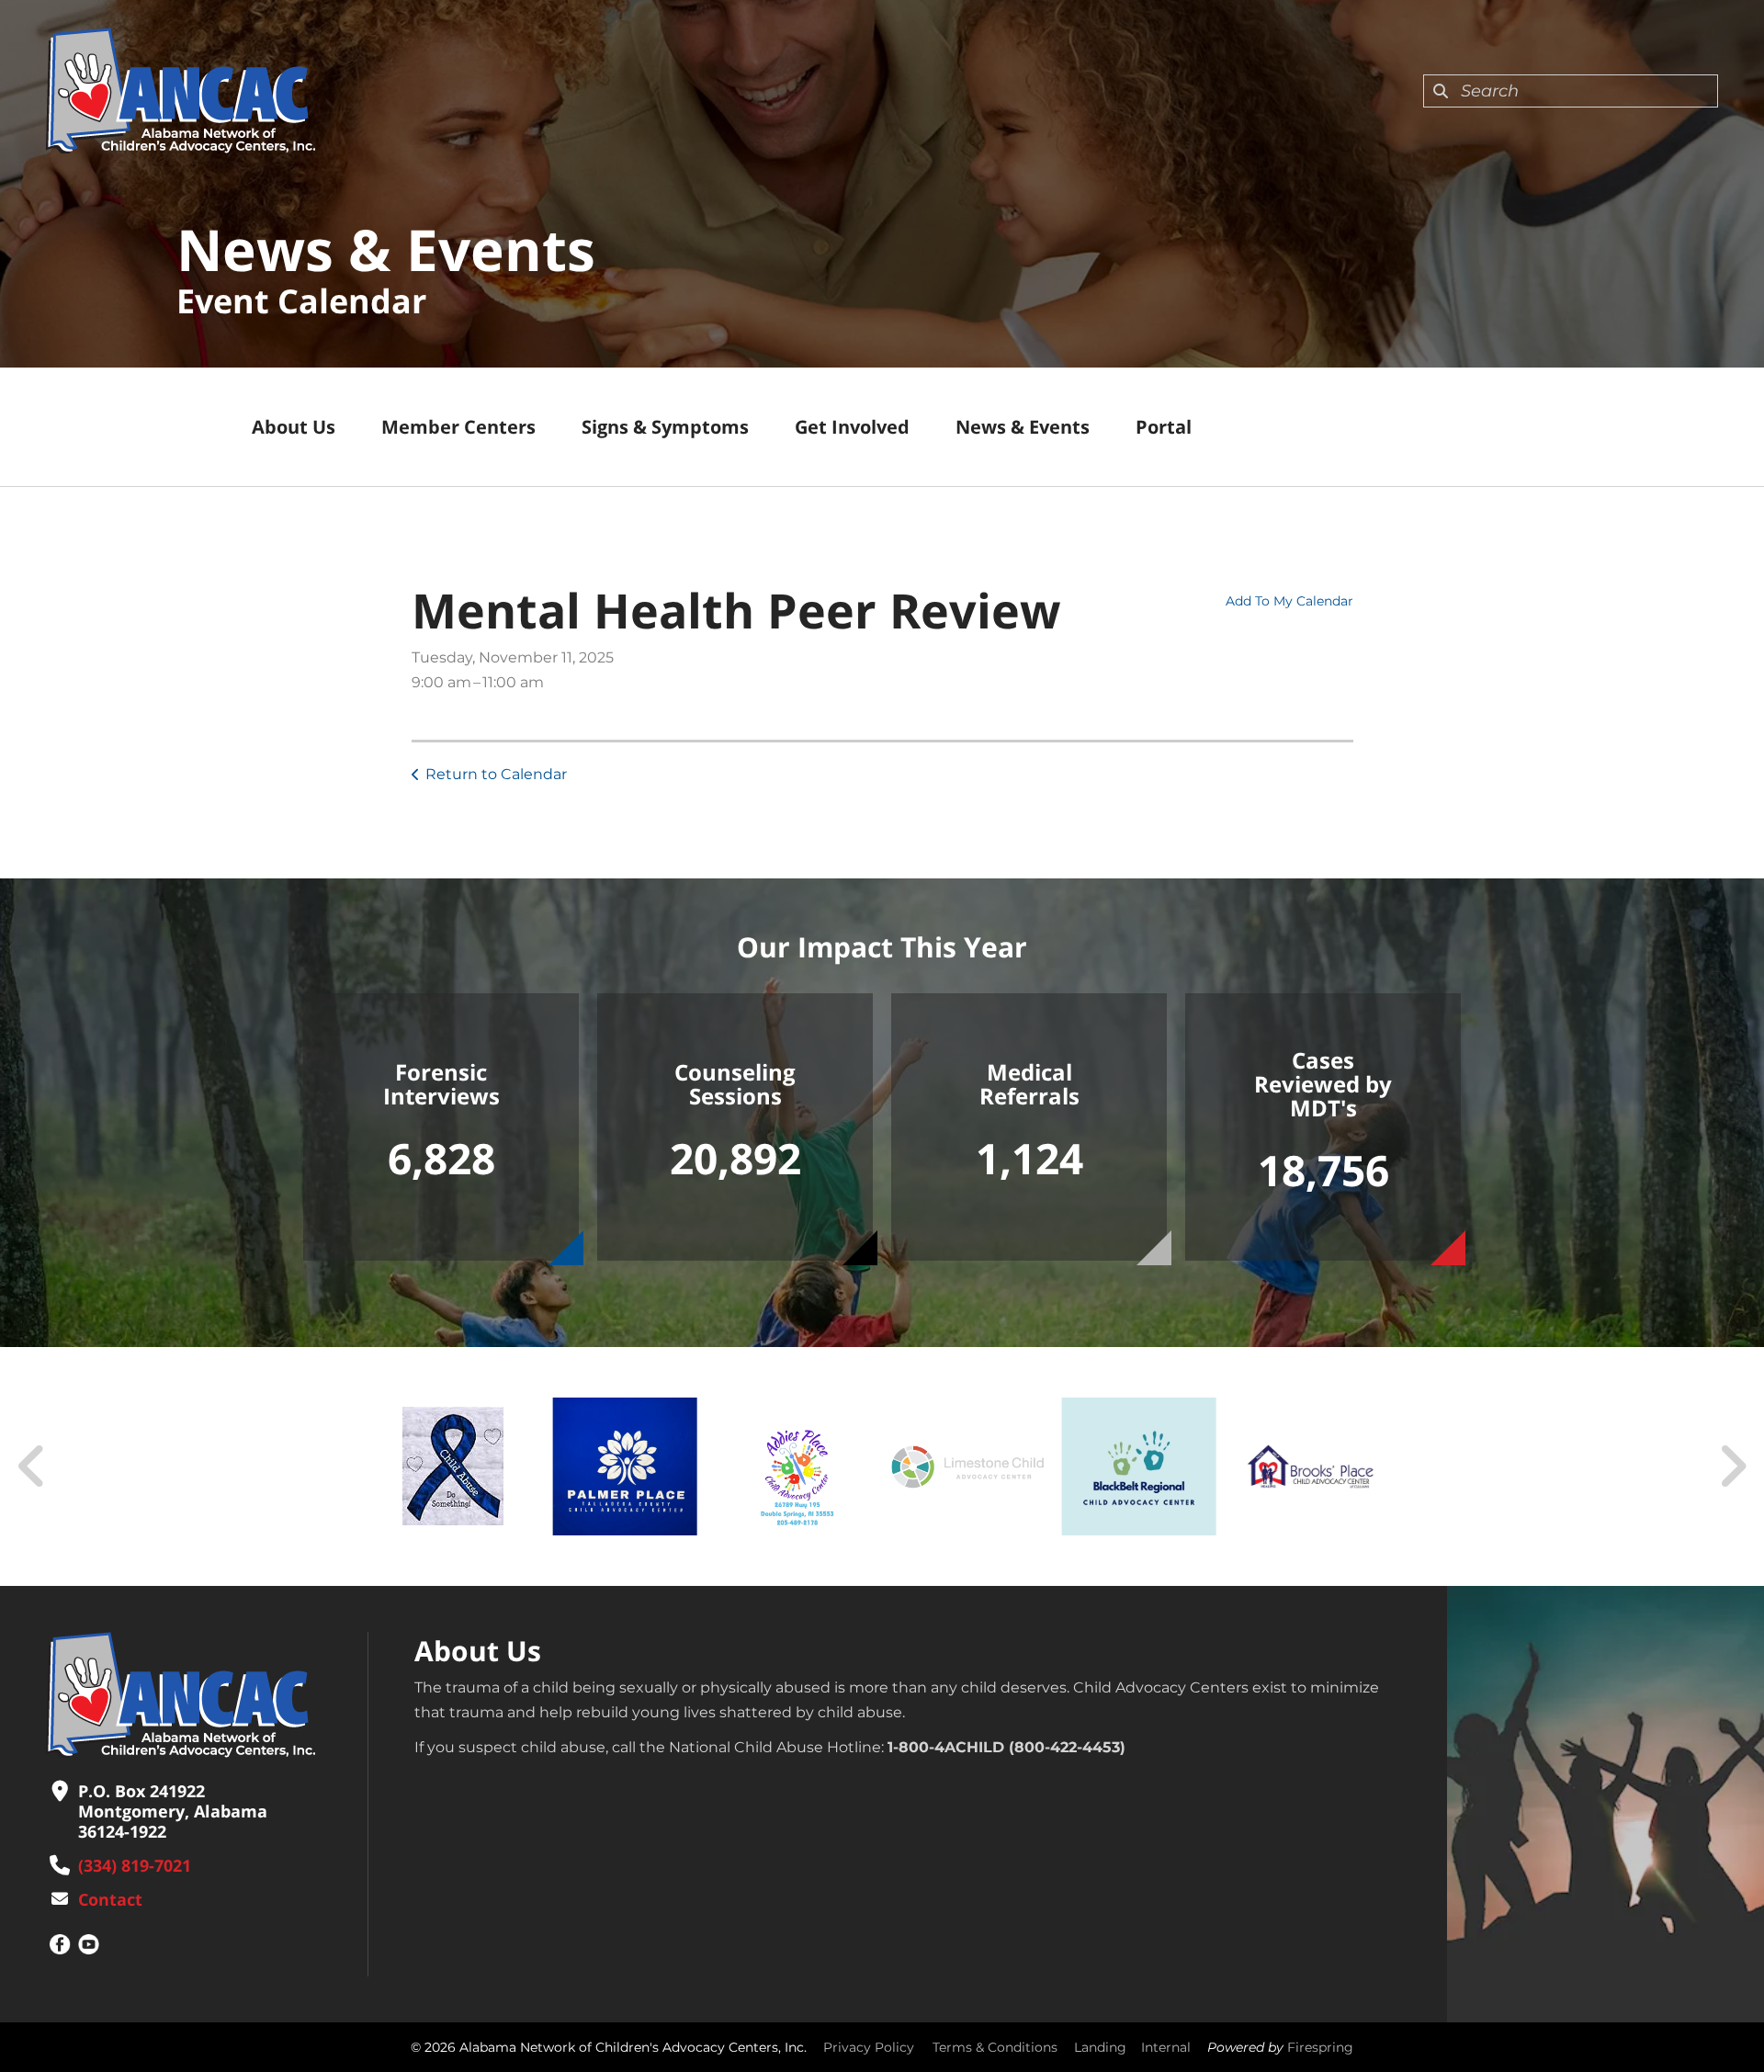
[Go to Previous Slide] (32, 1466)
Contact (110, 1899)
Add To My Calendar (1289, 601)
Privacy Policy (869, 2047)
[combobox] (1571, 91)
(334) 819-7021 (135, 1865)
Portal (1164, 427)
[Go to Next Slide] (1732, 1466)
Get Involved (852, 427)
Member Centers (458, 427)
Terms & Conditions (995, 2047)
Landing (1100, 2047)
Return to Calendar (496, 774)
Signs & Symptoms (665, 427)
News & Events (1023, 427)
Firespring (1320, 2047)
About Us (294, 427)
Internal (1166, 2047)
